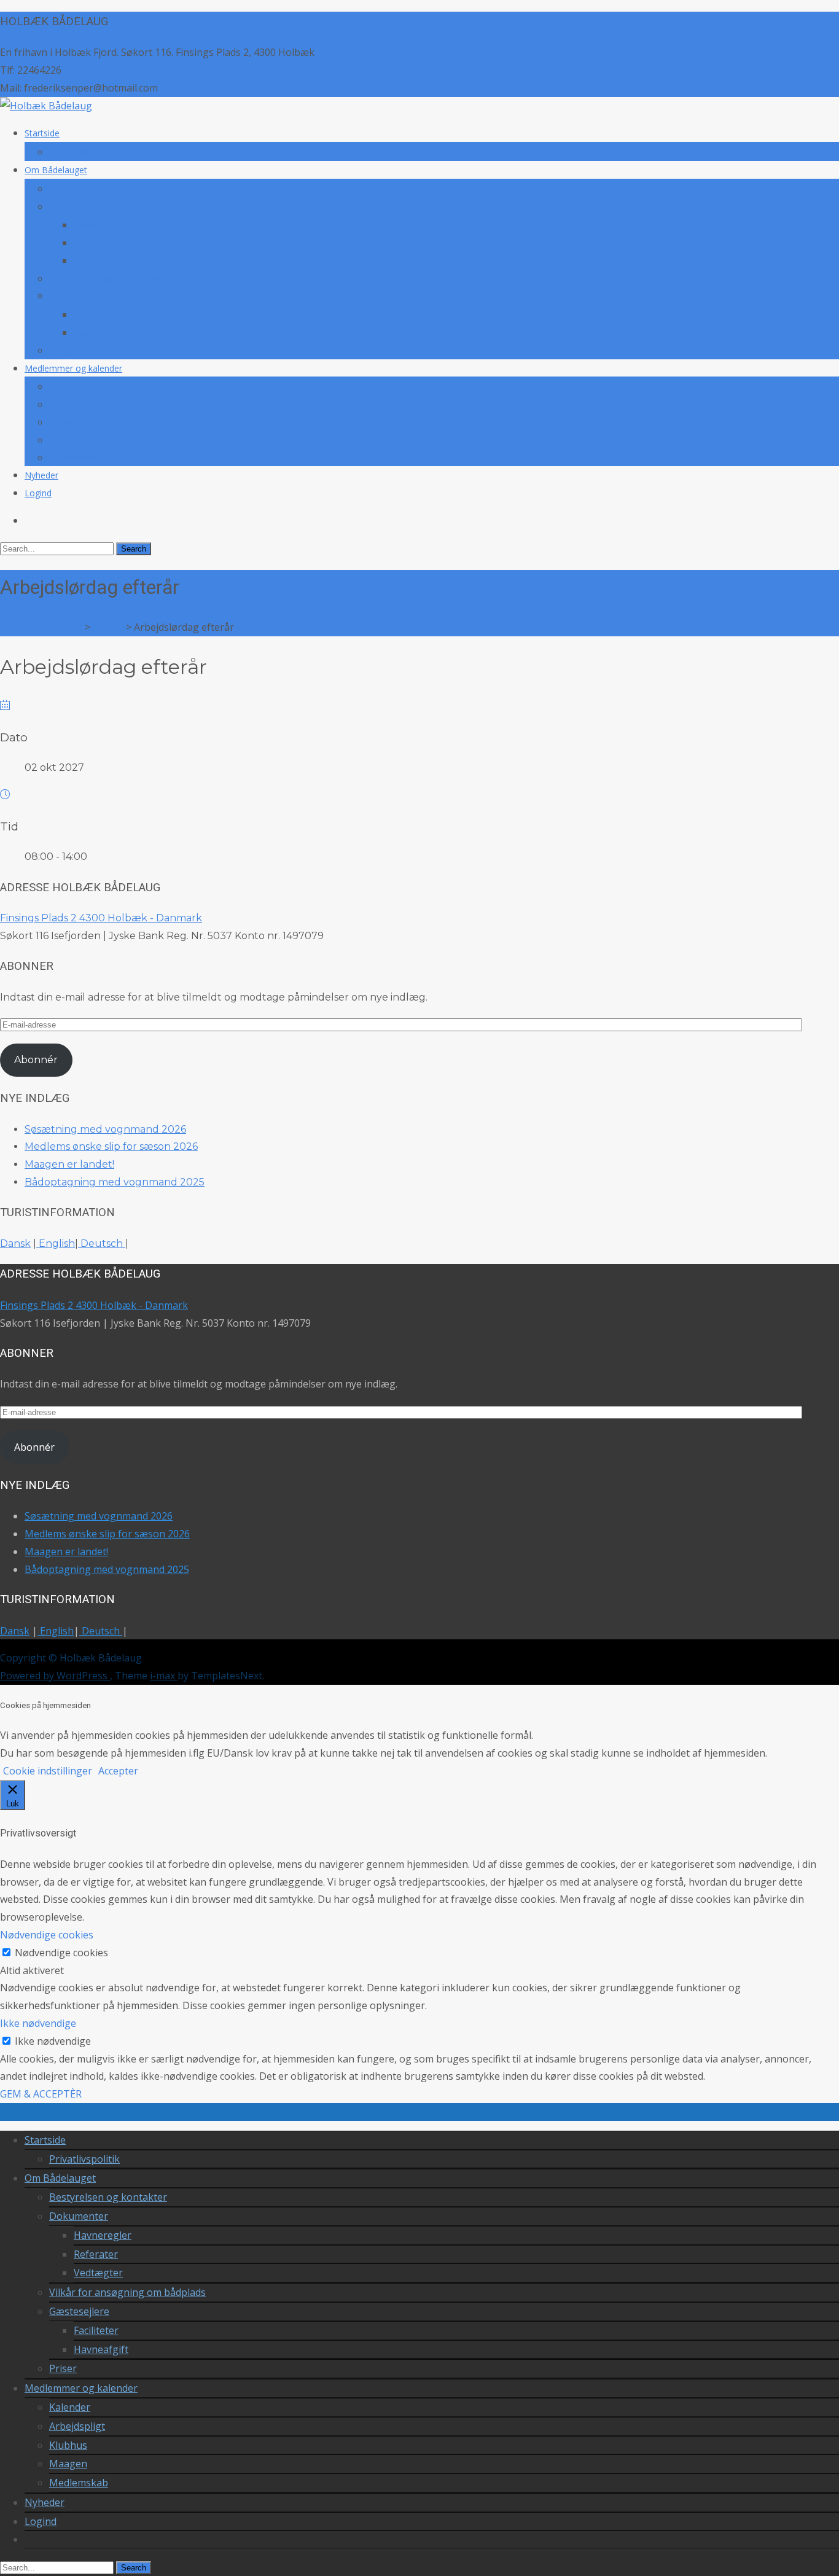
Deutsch (102, 1243)
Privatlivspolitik (78, 152)
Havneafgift (97, 333)
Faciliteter (93, 315)
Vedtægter (95, 261)
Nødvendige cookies (61, 1953)
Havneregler (98, 225)
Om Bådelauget (56, 170)
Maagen (65, 440)
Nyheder (41, 475)
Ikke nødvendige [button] (38, 2023)
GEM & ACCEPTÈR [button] (41, 2094)
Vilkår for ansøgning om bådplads (115, 279)
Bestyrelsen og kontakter (99, 189)
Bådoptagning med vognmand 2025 (115, 1182)
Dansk (15, 1243)
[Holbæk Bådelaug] (46, 106)
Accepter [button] (118, 1771)
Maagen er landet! (69, 1164)
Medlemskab (75, 458)
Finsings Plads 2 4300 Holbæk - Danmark (101, 918)
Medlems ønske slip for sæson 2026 (111, 1146)
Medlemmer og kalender (73, 368)
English (56, 1243)
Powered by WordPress (55, 1676)
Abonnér (36, 1060)
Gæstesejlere (76, 296)
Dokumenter (74, 207)
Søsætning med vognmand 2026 (105, 1129)
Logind (38, 493)
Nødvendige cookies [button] (47, 1935)
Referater (92, 243)
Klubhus (65, 422)
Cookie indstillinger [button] (48, 1771)
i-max (164, 1676)
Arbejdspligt (72, 404)
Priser (60, 350)
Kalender (67, 387)
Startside (42, 133)
